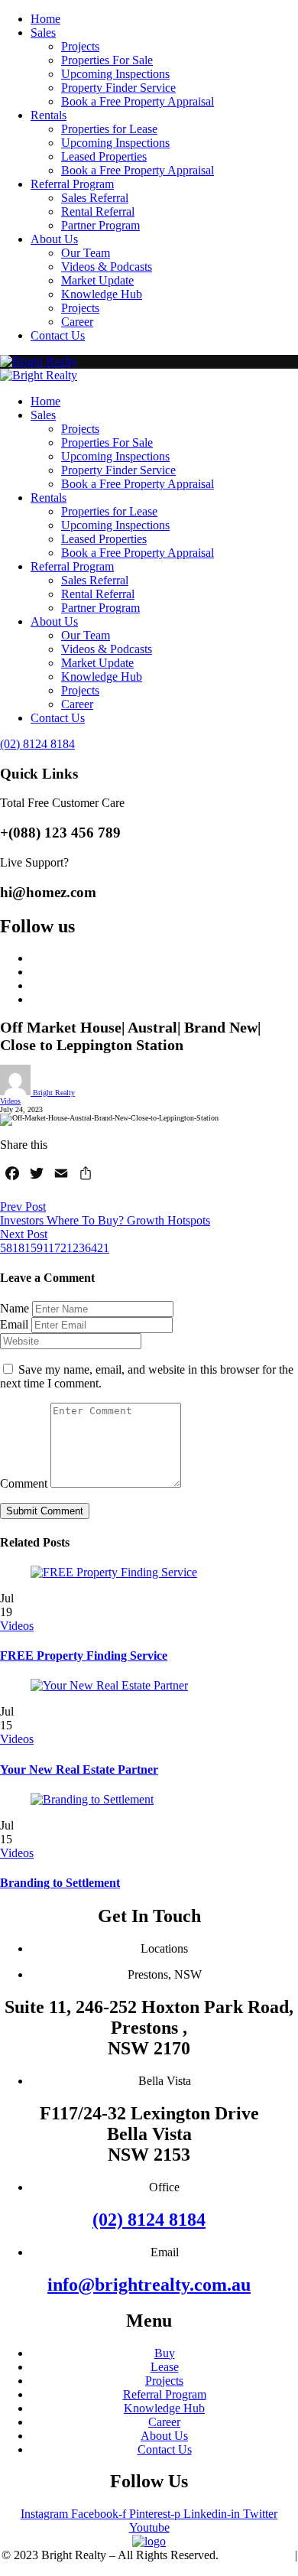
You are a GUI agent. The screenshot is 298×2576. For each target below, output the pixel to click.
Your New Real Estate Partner (79, 1769)
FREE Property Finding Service (84, 1656)
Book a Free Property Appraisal (138, 101)
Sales (43, 33)
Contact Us (58, 335)
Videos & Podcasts (107, 267)
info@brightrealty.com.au (149, 2285)
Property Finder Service (118, 88)
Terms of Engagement (149, 2569)
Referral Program (72, 184)
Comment (24, 1483)
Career (77, 322)
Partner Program (100, 225)
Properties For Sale (107, 60)
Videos (10, 1101)
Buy (165, 2353)
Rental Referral (98, 211)
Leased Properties (104, 156)
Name (15, 1308)
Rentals (49, 115)
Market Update (97, 280)
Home (45, 19)
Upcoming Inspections (115, 74)
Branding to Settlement (60, 1883)
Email (14, 1324)
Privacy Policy (257, 2555)
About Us (54, 239)
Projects (80, 46)
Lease (165, 2367)
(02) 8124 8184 (149, 2220)
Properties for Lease (109, 129)
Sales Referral (95, 198)
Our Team (86, 253)
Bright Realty (53, 1093)
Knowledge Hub (102, 294)
